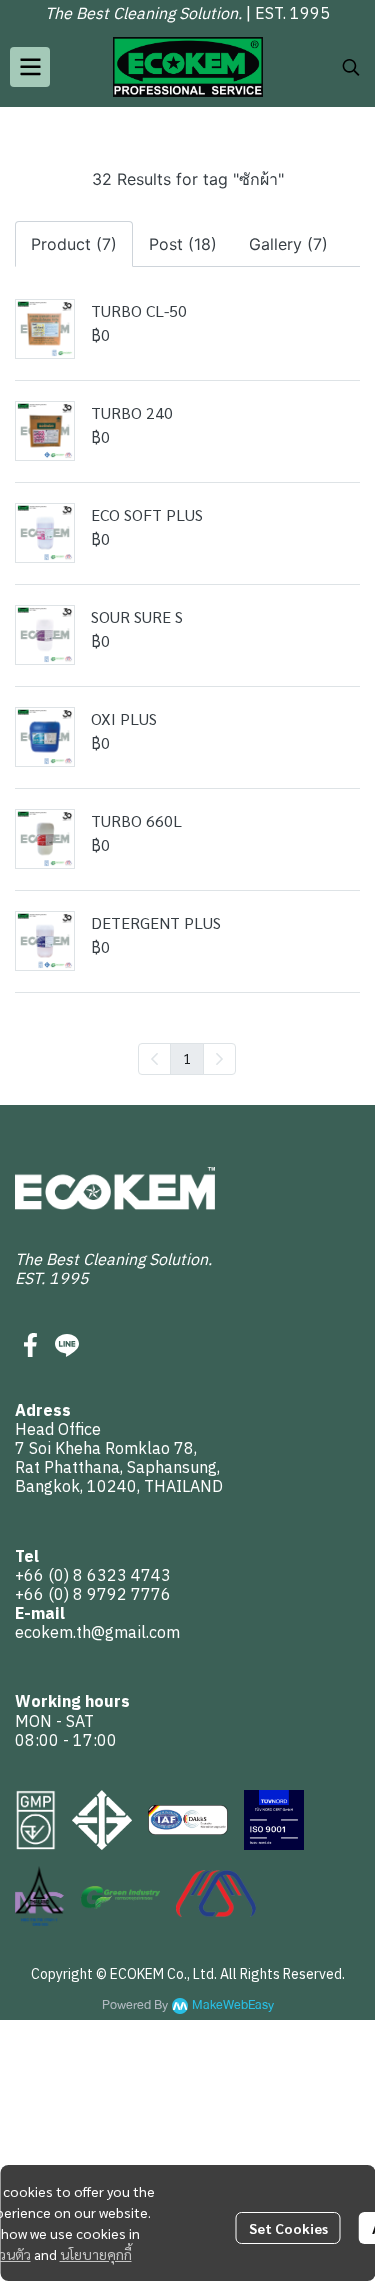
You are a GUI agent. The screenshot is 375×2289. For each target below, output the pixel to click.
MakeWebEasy (233, 2005)
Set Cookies (288, 2228)
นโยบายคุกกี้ (96, 2254)
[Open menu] (30, 67)
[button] (351, 67)
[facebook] (31, 1345)
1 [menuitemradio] (187, 1058)
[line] (67, 1345)
